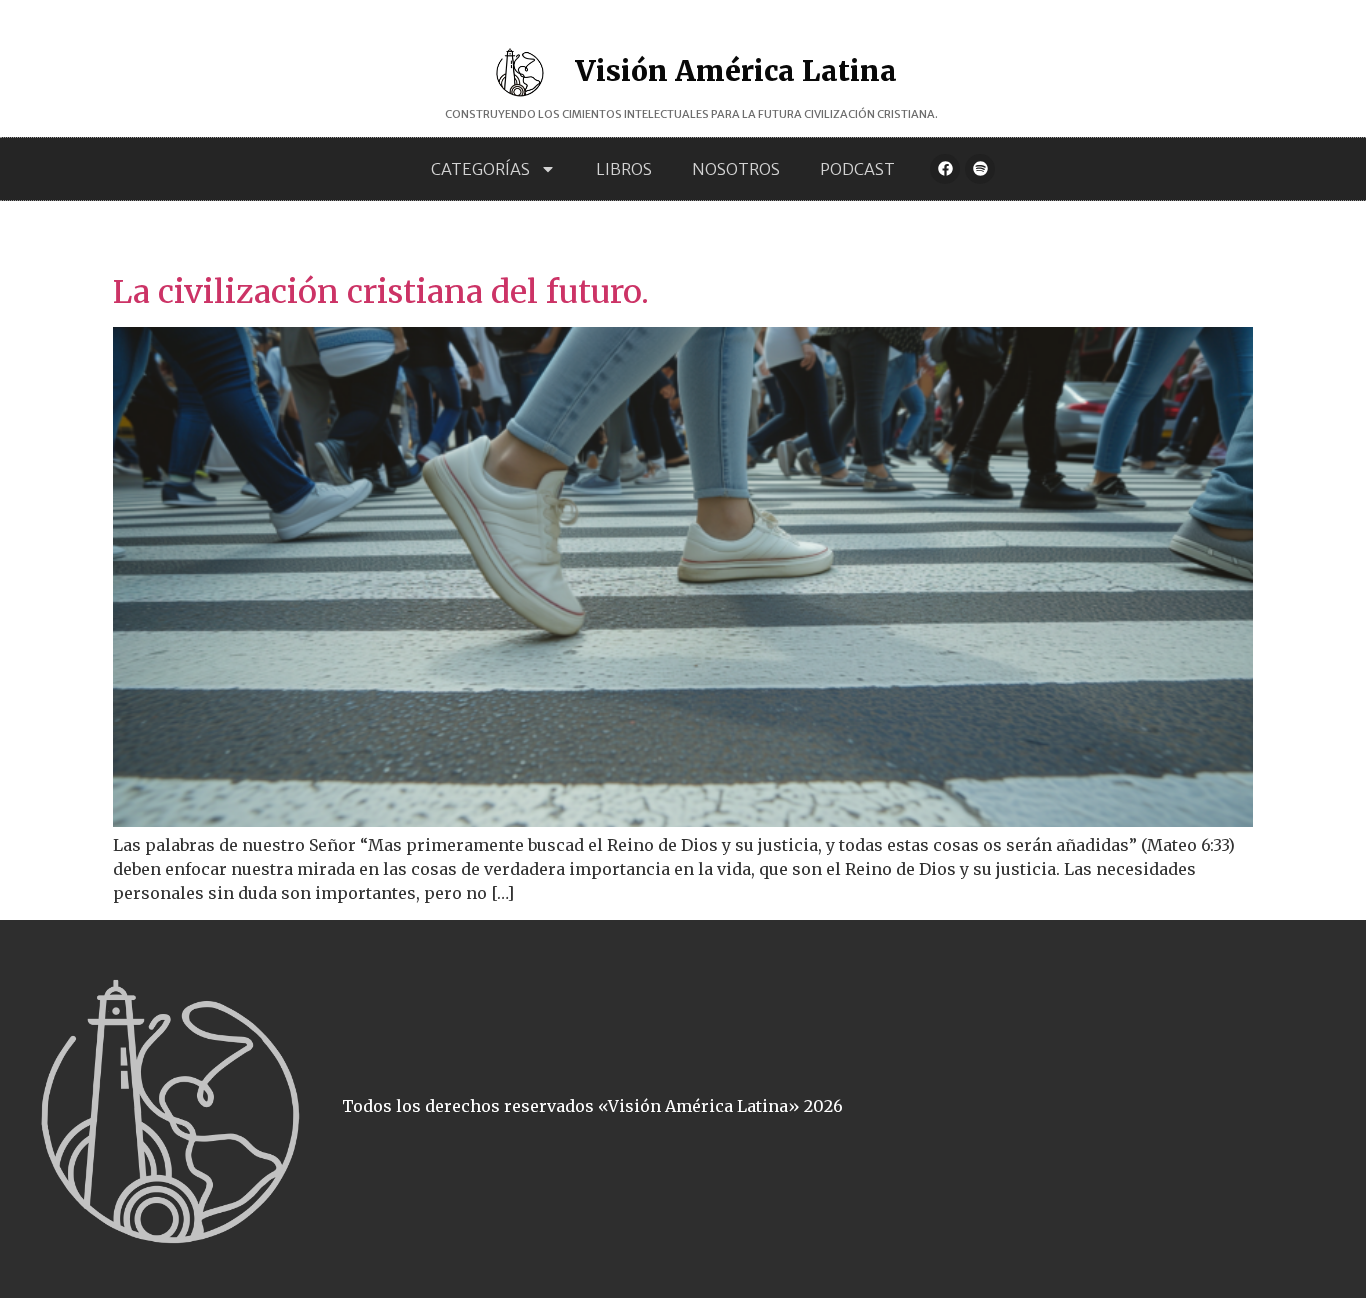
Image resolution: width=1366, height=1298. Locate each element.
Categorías (480, 169)
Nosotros (736, 169)
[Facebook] (945, 169)
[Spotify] (980, 169)
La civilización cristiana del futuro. (381, 292)
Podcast (857, 169)
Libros (624, 169)
